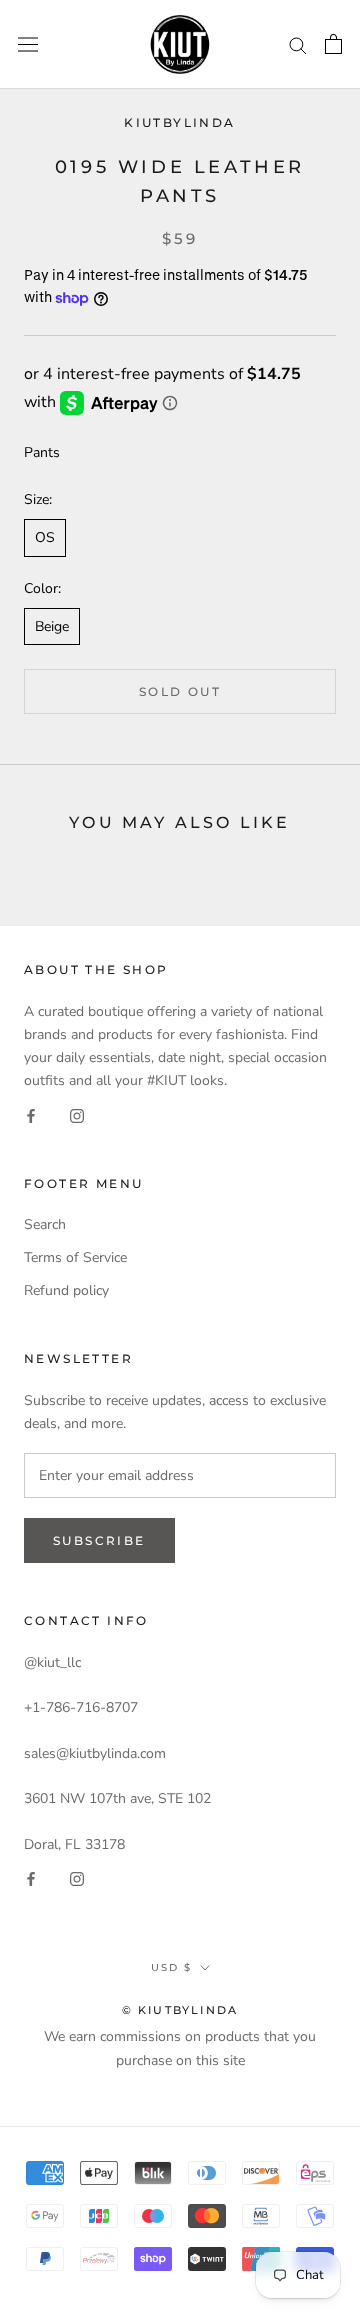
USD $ (171, 1967)
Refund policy (66, 1290)
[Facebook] (31, 1114)
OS (45, 537)
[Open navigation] (28, 44)
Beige (52, 626)
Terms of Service (75, 1257)
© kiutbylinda (180, 2010)
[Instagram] (77, 1114)
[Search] (298, 44)
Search (45, 1224)
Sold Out (180, 691)
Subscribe (99, 1540)
